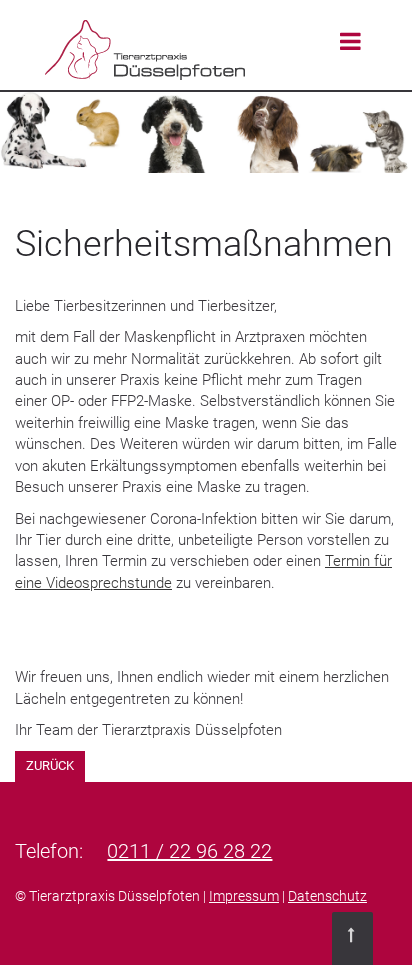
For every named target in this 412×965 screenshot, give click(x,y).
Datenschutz (327, 896)
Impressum (244, 896)
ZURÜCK (50, 765)
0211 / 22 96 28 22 (189, 851)
